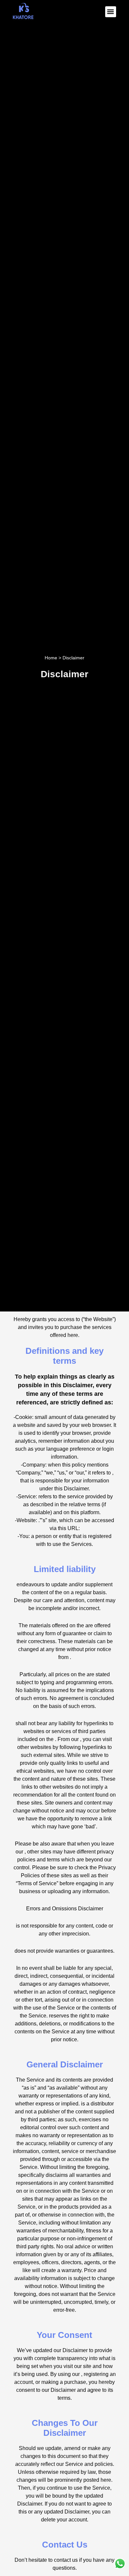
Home (51, 658)
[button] (111, 12)
